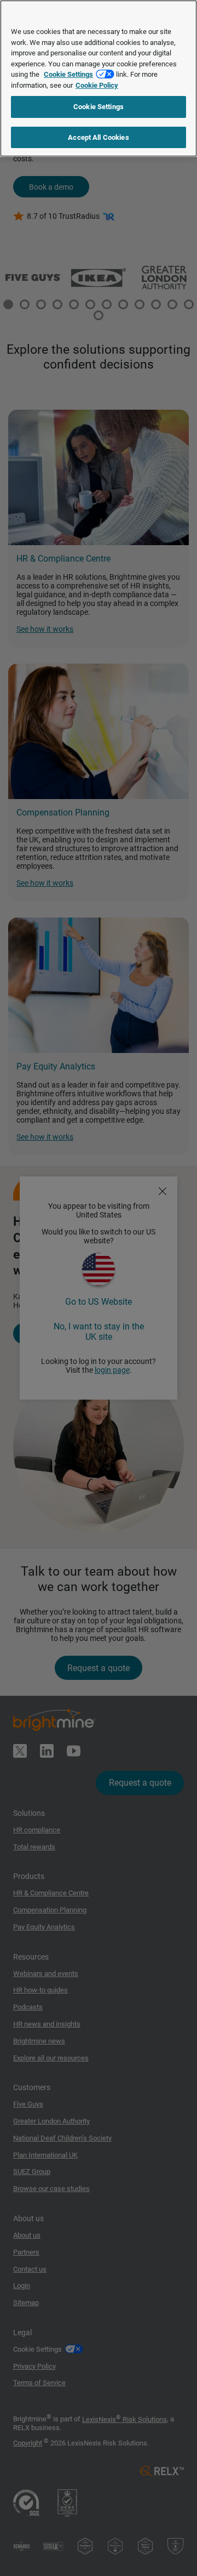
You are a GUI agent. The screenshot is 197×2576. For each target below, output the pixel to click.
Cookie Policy (97, 85)
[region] (99, 78)
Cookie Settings (68, 74)
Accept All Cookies (98, 137)
